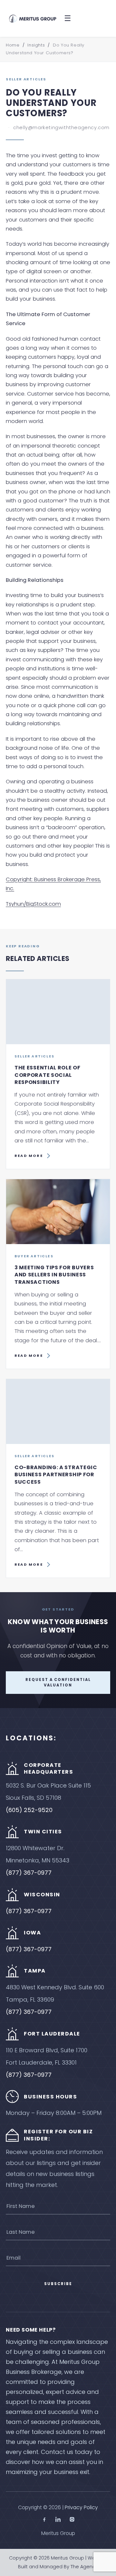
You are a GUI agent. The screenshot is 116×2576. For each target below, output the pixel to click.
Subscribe (58, 2284)
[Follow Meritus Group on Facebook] (44, 2520)
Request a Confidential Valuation (58, 1682)
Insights (36, 45)
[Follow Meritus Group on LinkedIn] (58, 2520)
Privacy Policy (81, 2507)
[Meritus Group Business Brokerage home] (33, 18)
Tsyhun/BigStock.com (33, 904)
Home (13, 45)
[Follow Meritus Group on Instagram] (72, 2520)
